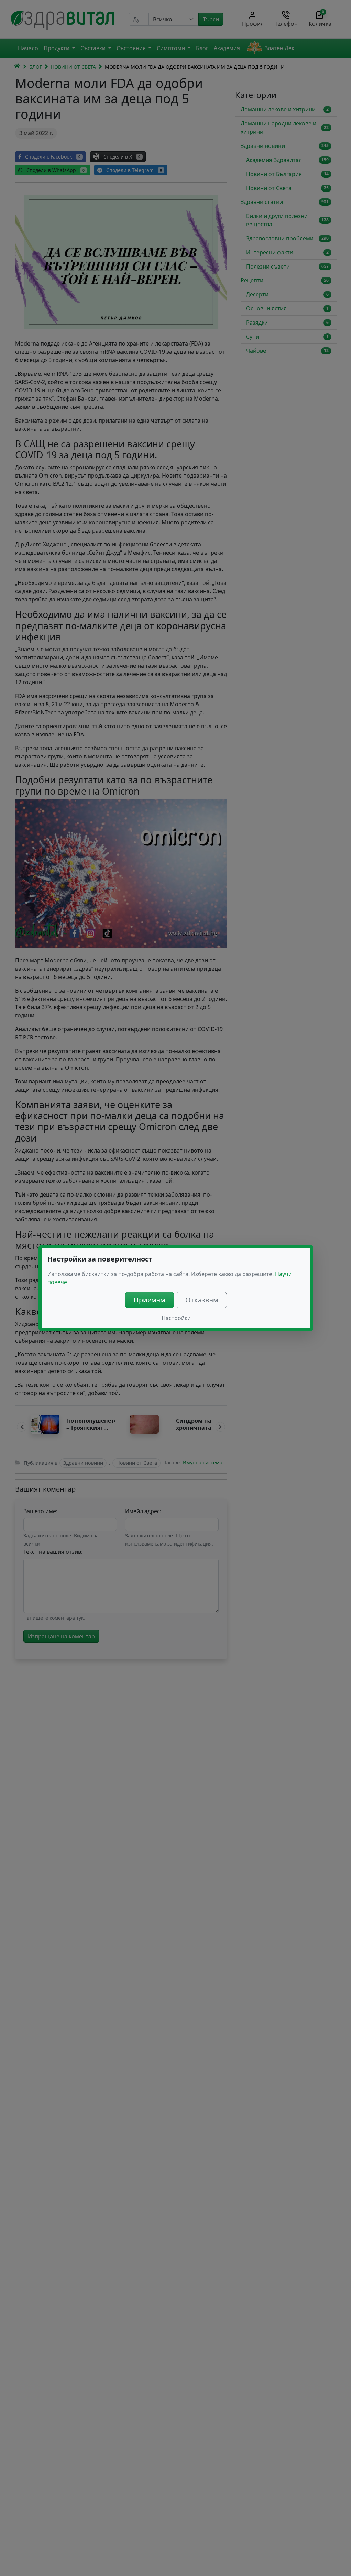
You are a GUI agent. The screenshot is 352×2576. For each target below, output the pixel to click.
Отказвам (202, 1300)
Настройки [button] (176, 1318)
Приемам (150, 1300)
